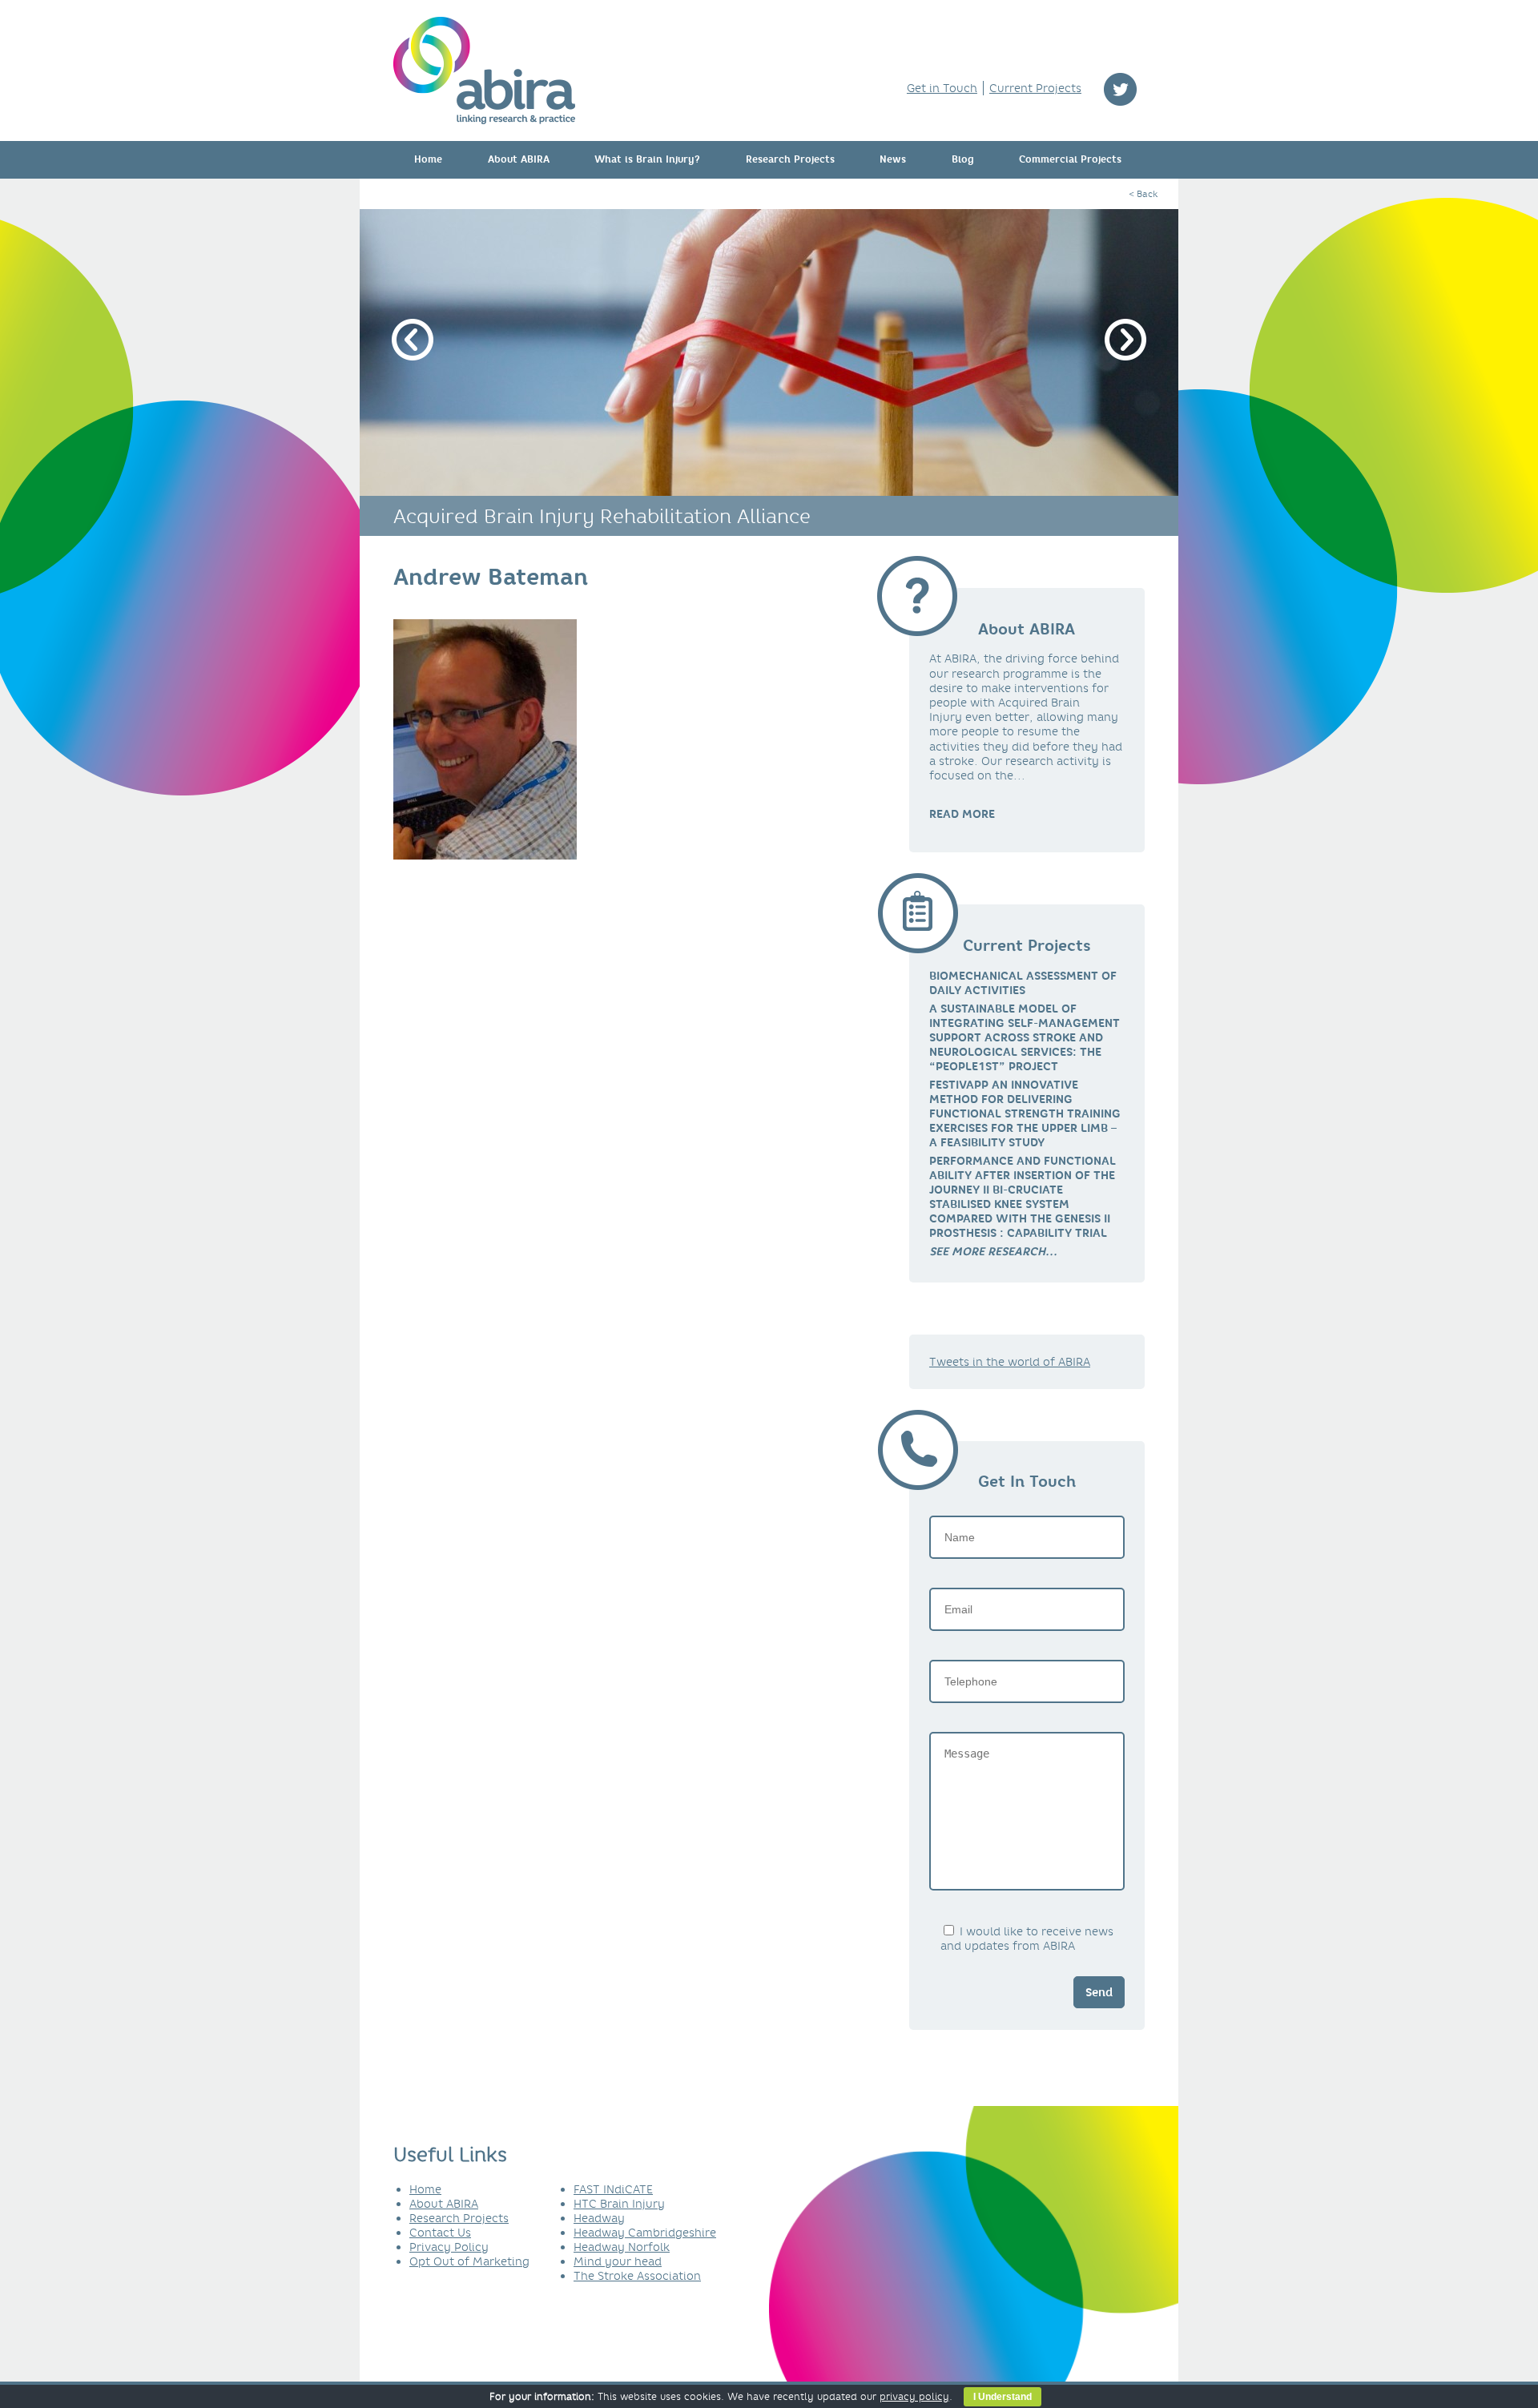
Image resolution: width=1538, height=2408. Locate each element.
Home (428, 159)
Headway (599, 2218)
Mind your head (618, 2261)
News (893, 159)
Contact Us (440, 2233)
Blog (963, 159)
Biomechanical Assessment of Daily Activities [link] (1023, 983)
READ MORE (962, 814)
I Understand (1003, 2397)
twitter (1120, 89)
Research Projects (790, 159)
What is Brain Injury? (647, 159)
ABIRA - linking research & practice (484, 70)
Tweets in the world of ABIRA (1010, 1362)
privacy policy (914, 2396)
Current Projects (1035, 88)
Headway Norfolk (622, 2247)
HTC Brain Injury (619, 2204)
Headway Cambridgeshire (645, 2233)
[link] (993, 1251)
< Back (1143, 194)
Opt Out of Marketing (469, 2261)
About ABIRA (519, 159)
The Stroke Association (637, 2276)
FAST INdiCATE (613, 2189)
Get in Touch (942, 88)
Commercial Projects (1070, 159)
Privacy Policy (449, 2247)
